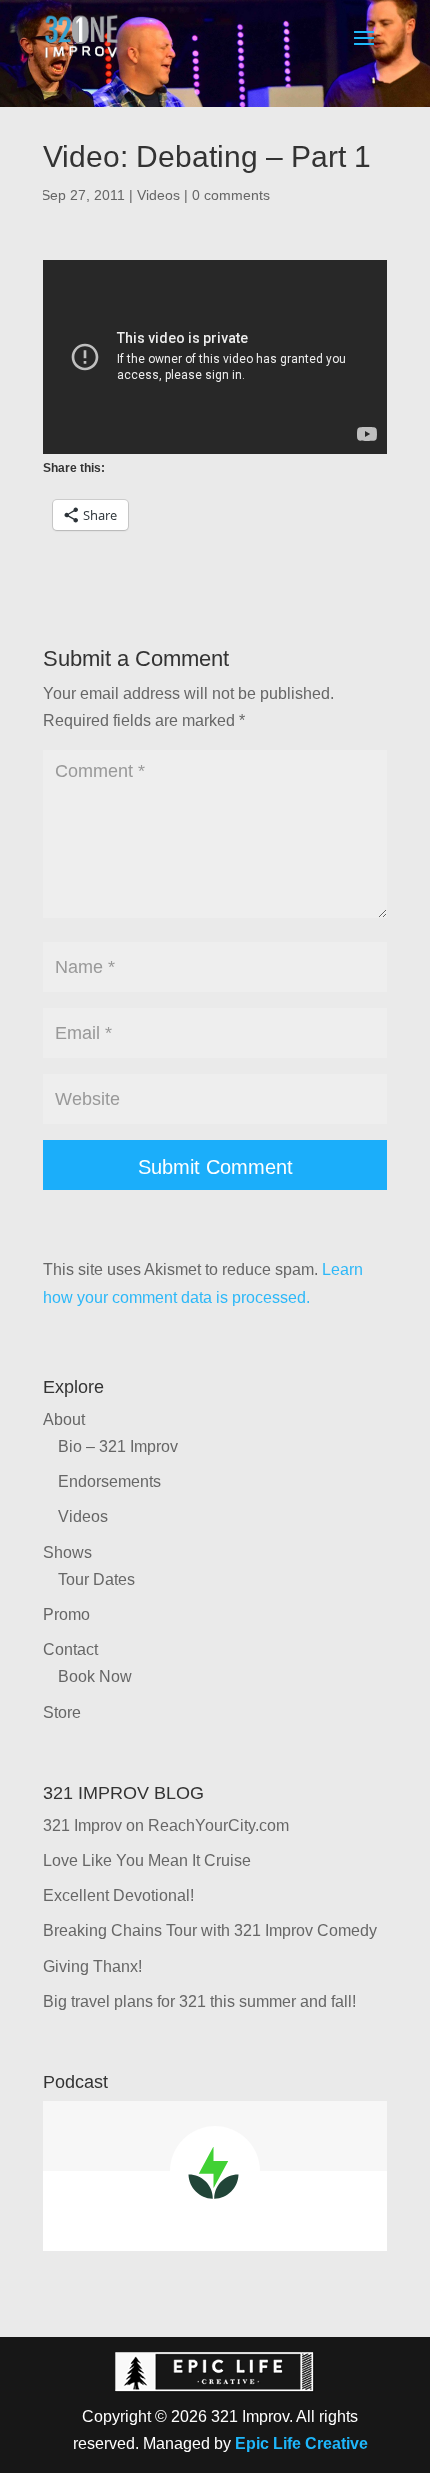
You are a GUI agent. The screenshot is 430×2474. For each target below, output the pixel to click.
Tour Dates (96, 1579)
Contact (70, 1649)
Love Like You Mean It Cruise (147, 1860)
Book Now (95, 1676)
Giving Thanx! (92, 1966)
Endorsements (109, 1481)
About (64, 1419)
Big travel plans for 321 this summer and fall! (199, 2001)
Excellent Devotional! (118, 1895)
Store (62, 1712)
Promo (66, 1614)
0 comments (231, 195)
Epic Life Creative (301, 2443)
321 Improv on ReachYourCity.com (166, 1825)
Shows (67, 1552)
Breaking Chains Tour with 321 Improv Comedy (210, 1930)
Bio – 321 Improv (118, 1446)
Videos (158, 195)
